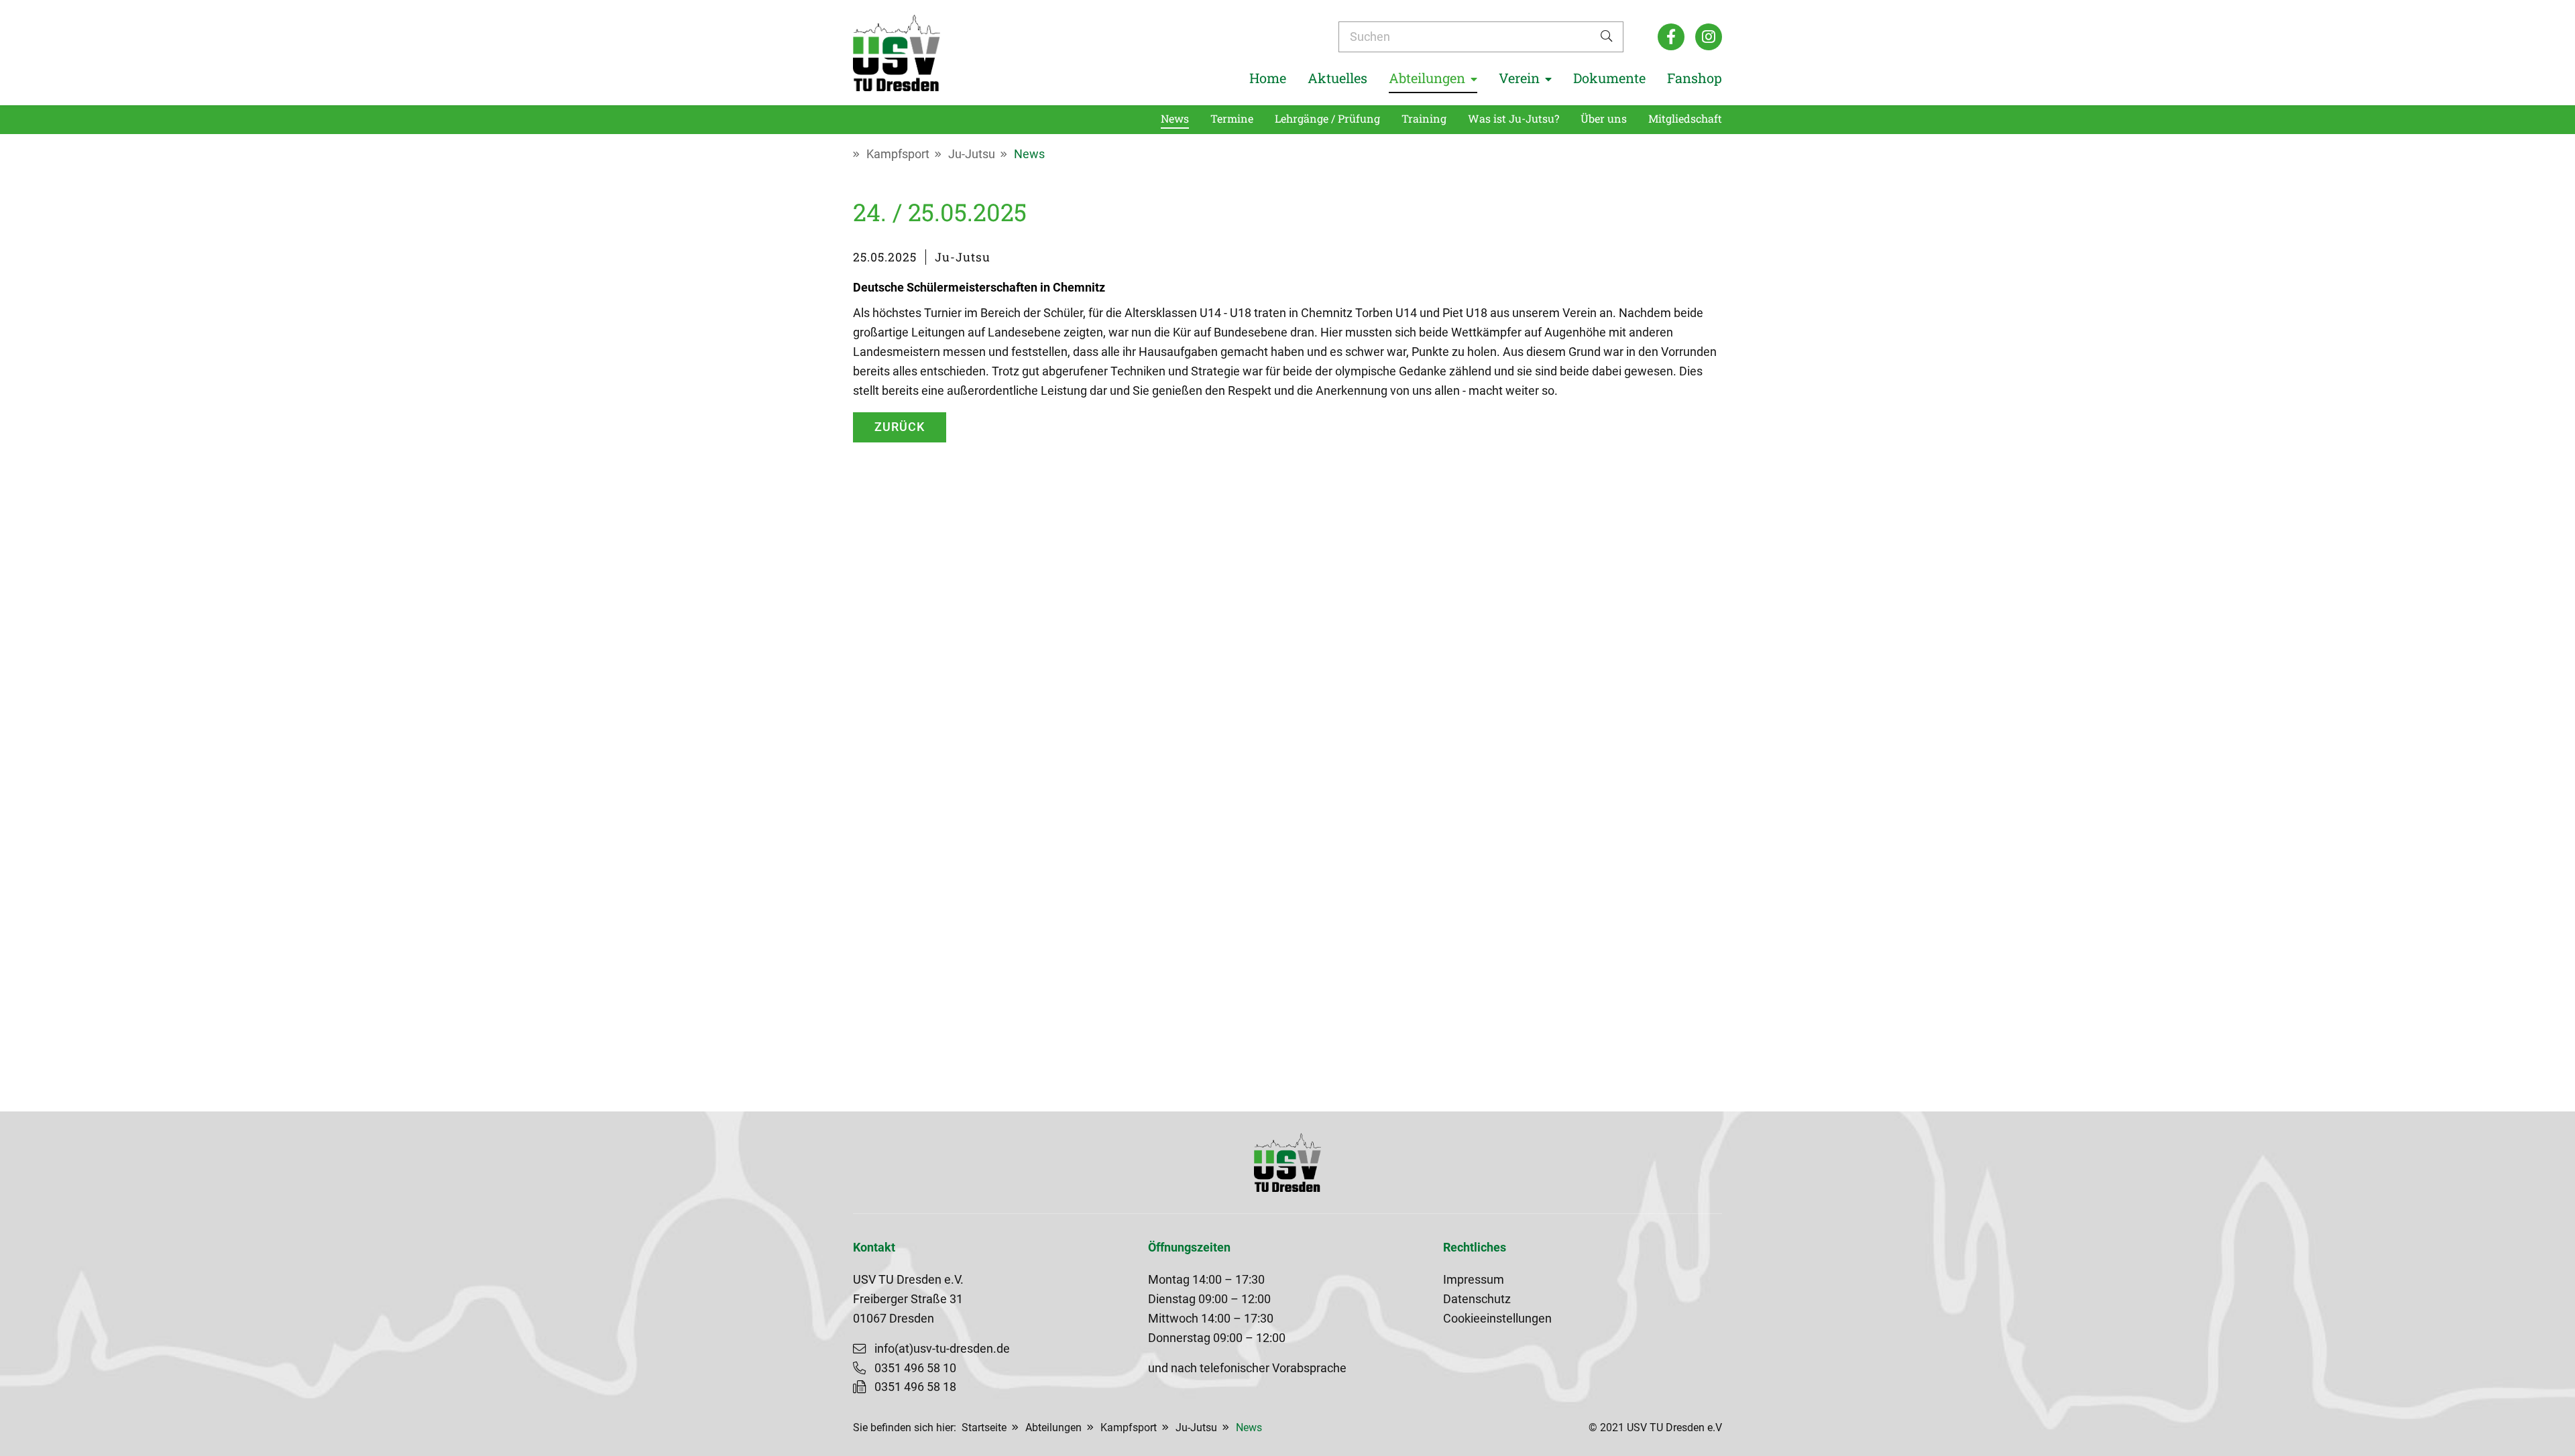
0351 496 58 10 (915, 1368)
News (1029, 154)
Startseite (984, 1428)
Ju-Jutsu (972, 154)
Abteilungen (1053, 1428)
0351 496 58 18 (915, 1387)
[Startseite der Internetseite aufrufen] (897, 53)
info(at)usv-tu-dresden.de (942, 1349)
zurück (900, 427)
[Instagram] (1709, 37)
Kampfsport (898, 154)
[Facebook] (1671, 37)
